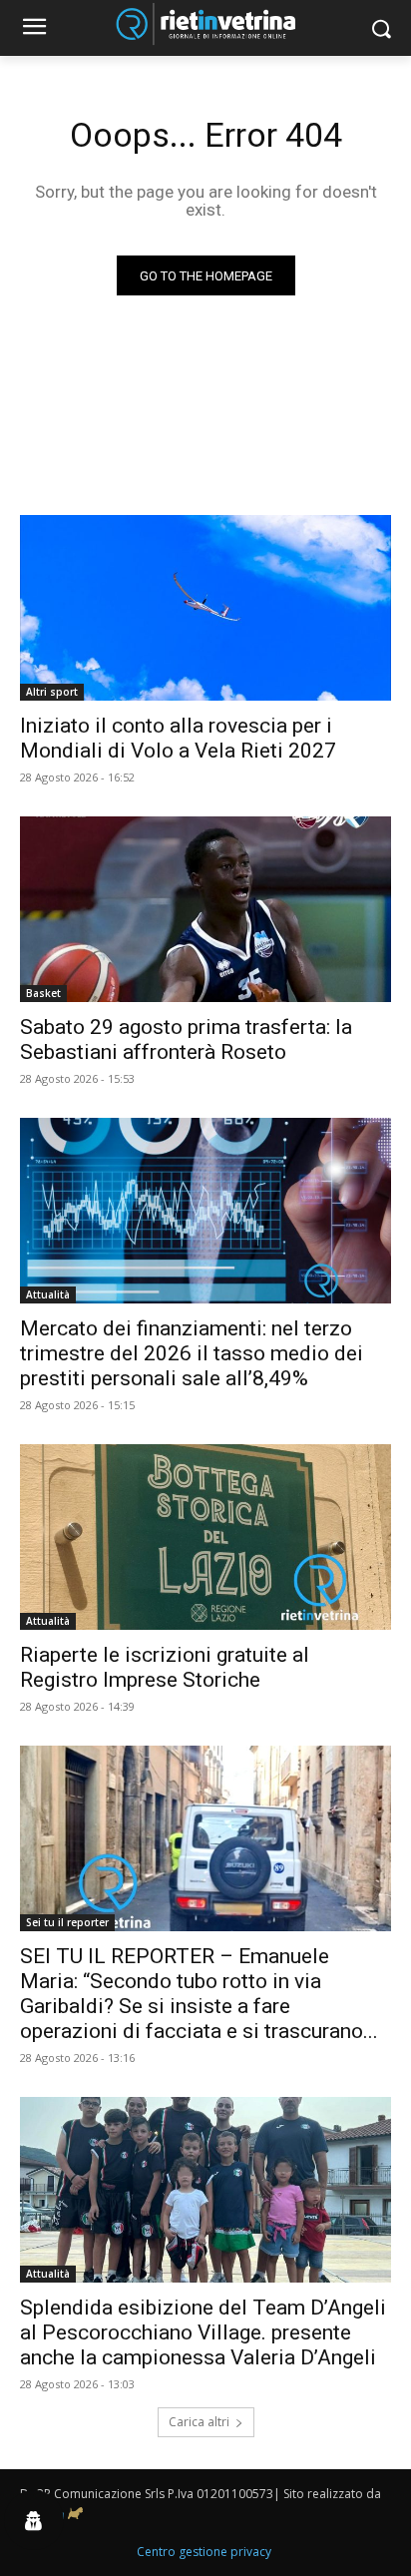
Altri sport (52, 692)
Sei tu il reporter (67, 1922)
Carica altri (199, 2422)
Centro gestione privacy (204, 2552)
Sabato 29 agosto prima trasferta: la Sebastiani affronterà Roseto (186, 1039)
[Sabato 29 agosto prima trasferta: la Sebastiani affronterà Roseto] (205, 909)
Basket (43, 993)
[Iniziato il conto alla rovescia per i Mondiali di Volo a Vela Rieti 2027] (205, 608)
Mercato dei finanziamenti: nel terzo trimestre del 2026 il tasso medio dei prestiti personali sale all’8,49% (192, 1353)
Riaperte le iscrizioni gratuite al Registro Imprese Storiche (165, 1667)
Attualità (48, 1294)
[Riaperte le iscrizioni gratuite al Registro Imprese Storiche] (205, 1537)
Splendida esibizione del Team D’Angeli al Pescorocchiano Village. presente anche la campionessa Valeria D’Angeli (203, 2332)
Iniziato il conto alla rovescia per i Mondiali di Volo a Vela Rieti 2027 (178, 738)
